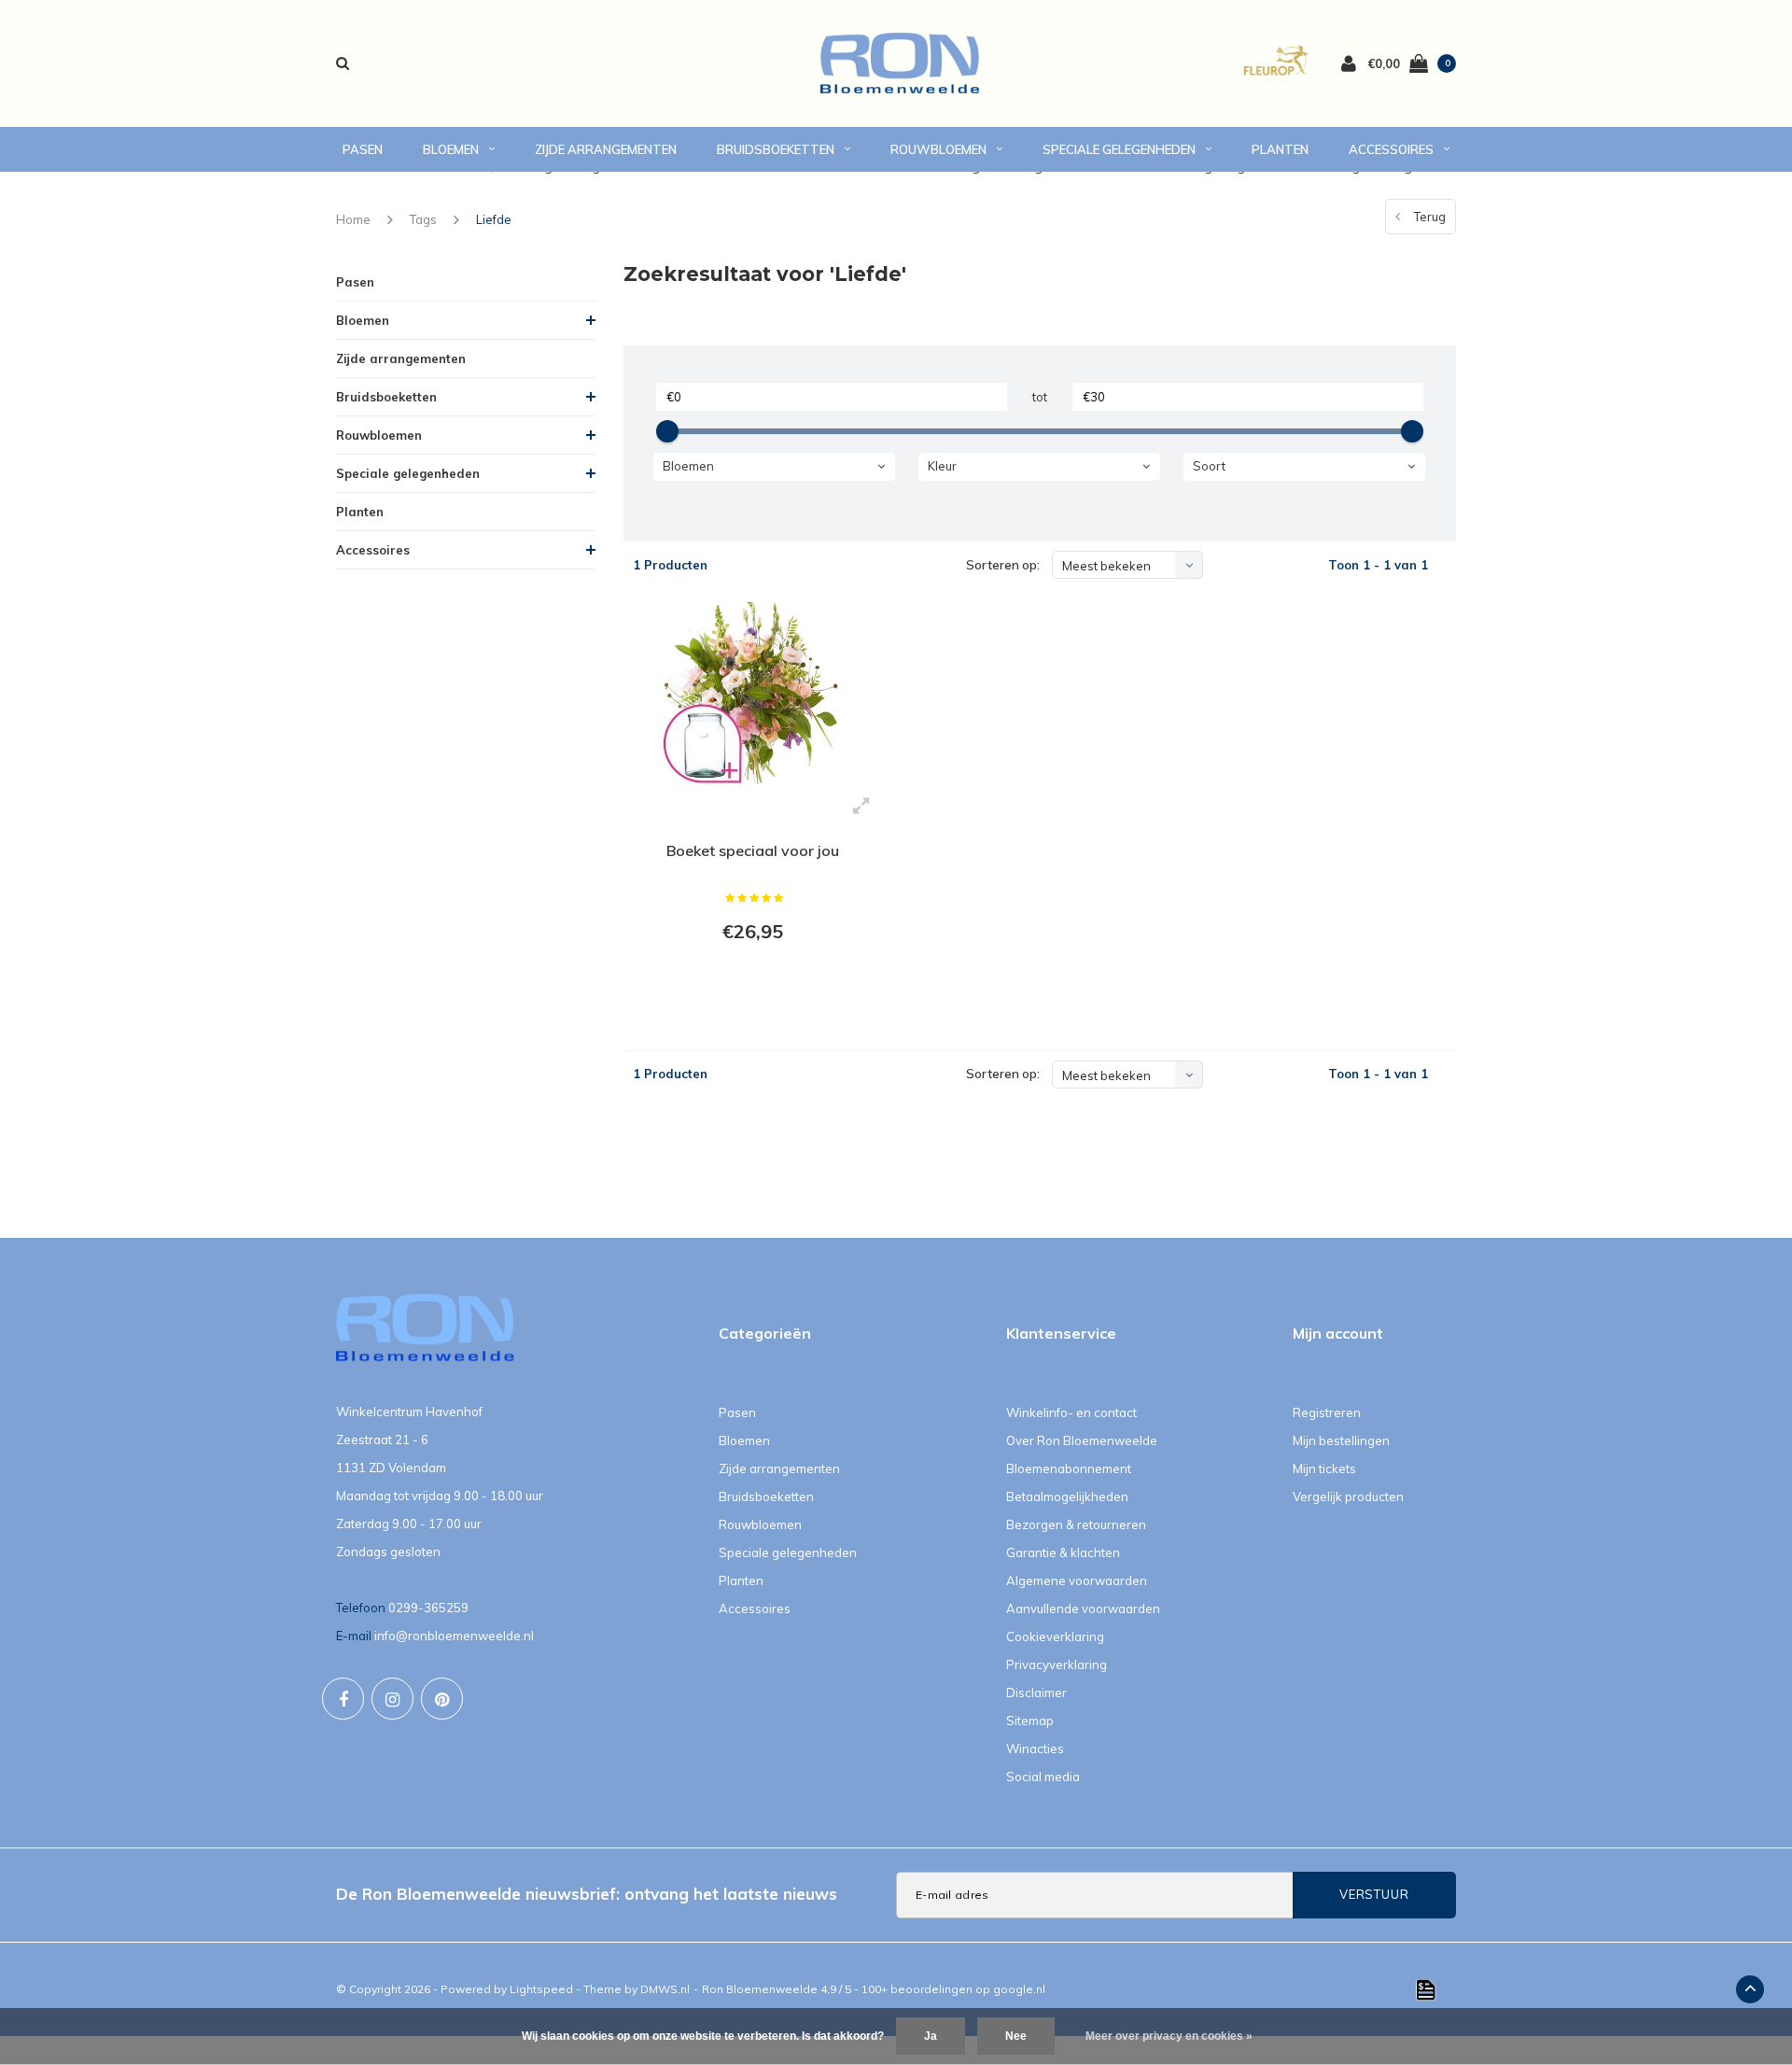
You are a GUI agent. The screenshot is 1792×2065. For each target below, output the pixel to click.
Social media (1043, 1777)
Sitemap (1030, 1721)
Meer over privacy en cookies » (1169, 2036)
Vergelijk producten (1348, 1496)
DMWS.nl (665, 1989)
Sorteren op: (1003, 565)
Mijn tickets (1324, 1468)
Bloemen (451, 149)
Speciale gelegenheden (1119, 149)
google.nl (1019, 1989)
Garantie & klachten (1063, 1552)
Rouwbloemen (938, 149)
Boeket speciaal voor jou (753, 850)
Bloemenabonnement (1069, 1468)
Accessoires (1391, 149)
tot (1040, 397)
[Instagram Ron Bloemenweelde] (392, 1699)
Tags (423, 219)
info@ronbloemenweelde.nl (454, 1636)
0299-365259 (428, 1608)
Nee (1016, 2036)
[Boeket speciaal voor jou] (753, 693)
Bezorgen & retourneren (1076, 1524)
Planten (1280, 149)
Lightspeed (541, 1989)
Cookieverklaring (1055, 1637)
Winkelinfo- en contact (1071, 1412)
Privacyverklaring (1057, 1665)
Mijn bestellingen (1341, 1440)
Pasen (363, 149)
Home (353, 219)
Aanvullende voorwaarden (1083, 1608)
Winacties (1035, 1749)
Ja (931, 2036)
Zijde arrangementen (606, 149)
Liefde (494, 219)
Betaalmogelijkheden (1067, 1496)
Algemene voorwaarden (1077, 1580)
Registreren (1327, 1412)
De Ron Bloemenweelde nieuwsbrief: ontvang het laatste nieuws (587, 1894)
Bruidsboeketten (776, 149)
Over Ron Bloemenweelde (1082, 1440)
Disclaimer (1036, 1693)
